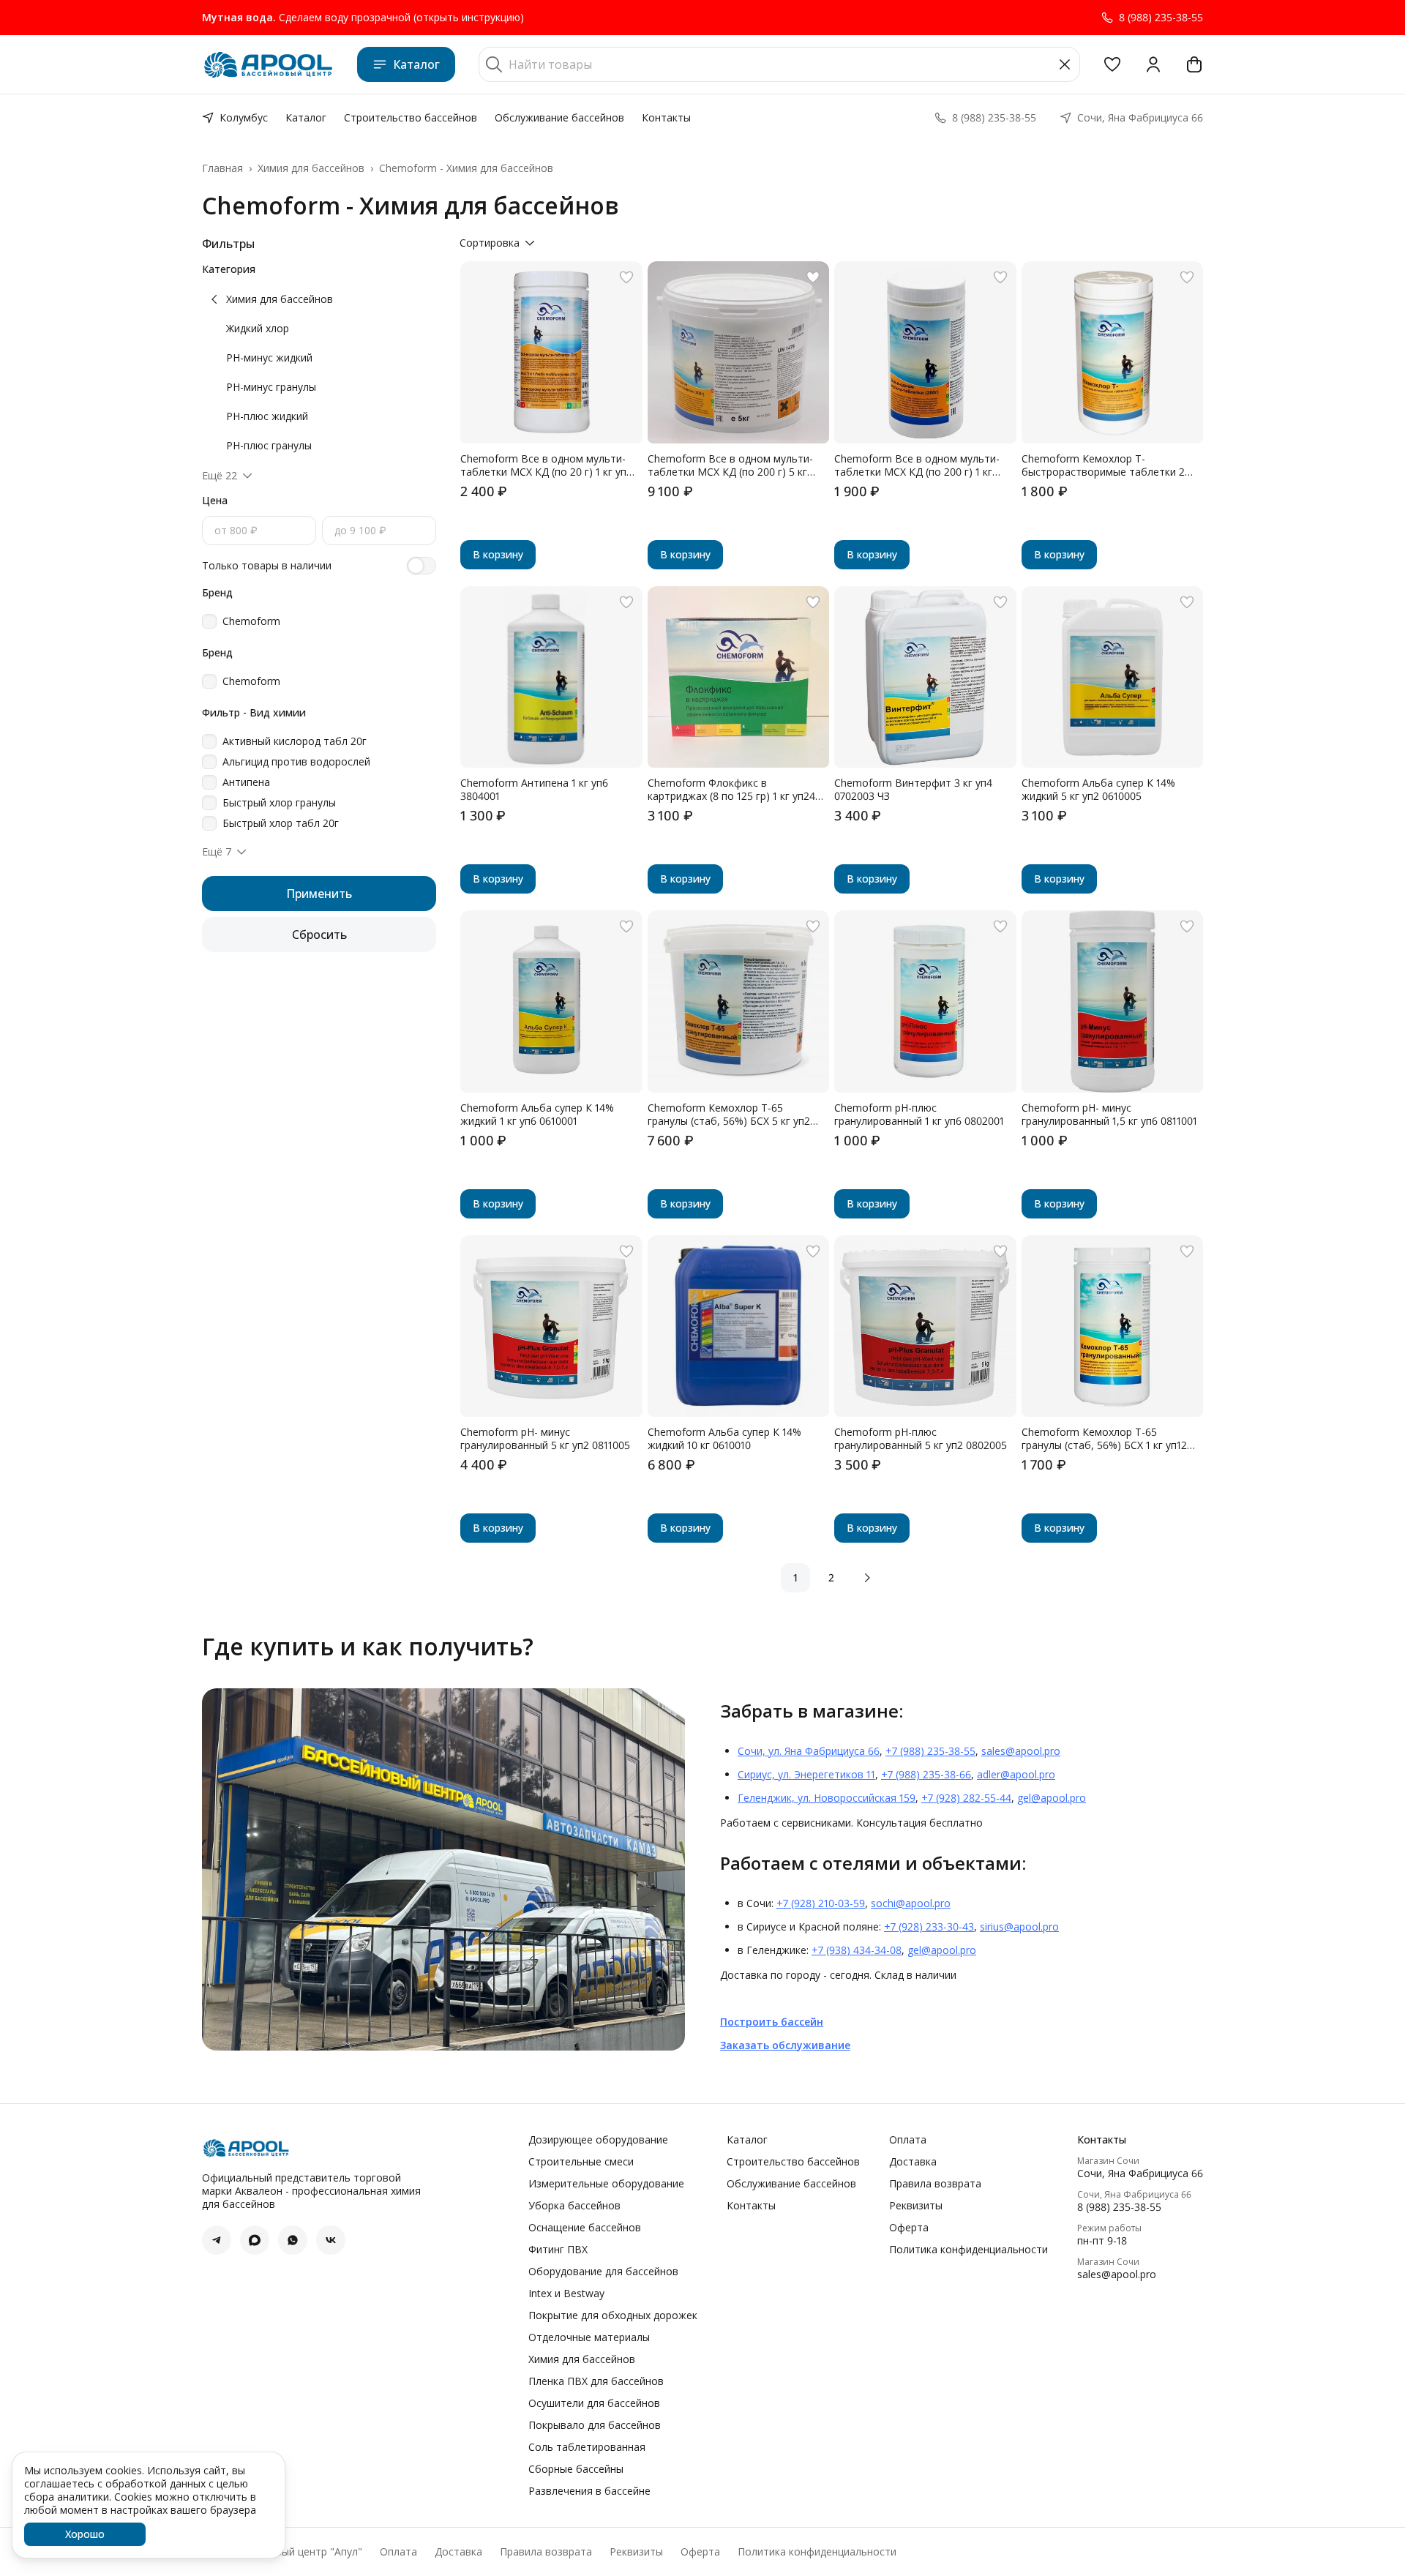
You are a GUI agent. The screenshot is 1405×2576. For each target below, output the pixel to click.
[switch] (421, 566)
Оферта (909, 2228)
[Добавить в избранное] (626, 277)
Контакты (666, 117)
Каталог (416, 64)
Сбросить (319, 935)
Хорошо (85, 2534)
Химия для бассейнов (311, 168)
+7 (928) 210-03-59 (821, 1903)
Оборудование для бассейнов (603, 2272)
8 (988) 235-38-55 (1119, 2207)
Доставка (913, 2162)
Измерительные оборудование (606, 2184)
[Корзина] (1194, 64)
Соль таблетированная (587, 2447)
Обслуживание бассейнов (559, 117)
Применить (319, 894)
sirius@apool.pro (1019, 1927)
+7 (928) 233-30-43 (929, 1927)
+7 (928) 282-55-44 (966, 1798)
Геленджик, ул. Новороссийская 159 (827, 1798)
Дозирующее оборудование (598, 2140)
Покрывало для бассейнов (595, 2425)
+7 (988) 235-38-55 (930, 1751)
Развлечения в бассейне (589, 2491)
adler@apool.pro (1016, 1774)
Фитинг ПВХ (558, 2250)
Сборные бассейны (576, 2469)
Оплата (908, 2140)
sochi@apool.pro (911, 1903)
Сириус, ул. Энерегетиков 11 (806, 1774)
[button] (1112, 64)
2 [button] (831, 1577)
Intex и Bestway (566, 2294)
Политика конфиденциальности (968, 2250)
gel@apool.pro (1052, 1798)
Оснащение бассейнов (585, 2228)
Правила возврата (935, 2184)
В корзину (498, 554)
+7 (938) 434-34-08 (857, 1950)
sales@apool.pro (1021, 1751)
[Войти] (1153, 64)
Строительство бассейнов (411, 117)
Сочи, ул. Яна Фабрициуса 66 (809, 1751)
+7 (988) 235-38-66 (926, 1774)
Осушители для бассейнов (594, 2403)
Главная (222, 168)
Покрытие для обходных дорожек (613, 2315)
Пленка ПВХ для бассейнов (596, 2381)
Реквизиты (916, 2206)
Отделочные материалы (589, 2337)
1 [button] (795, 1577)
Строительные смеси (581, 2162)
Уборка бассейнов (574, 2206)
